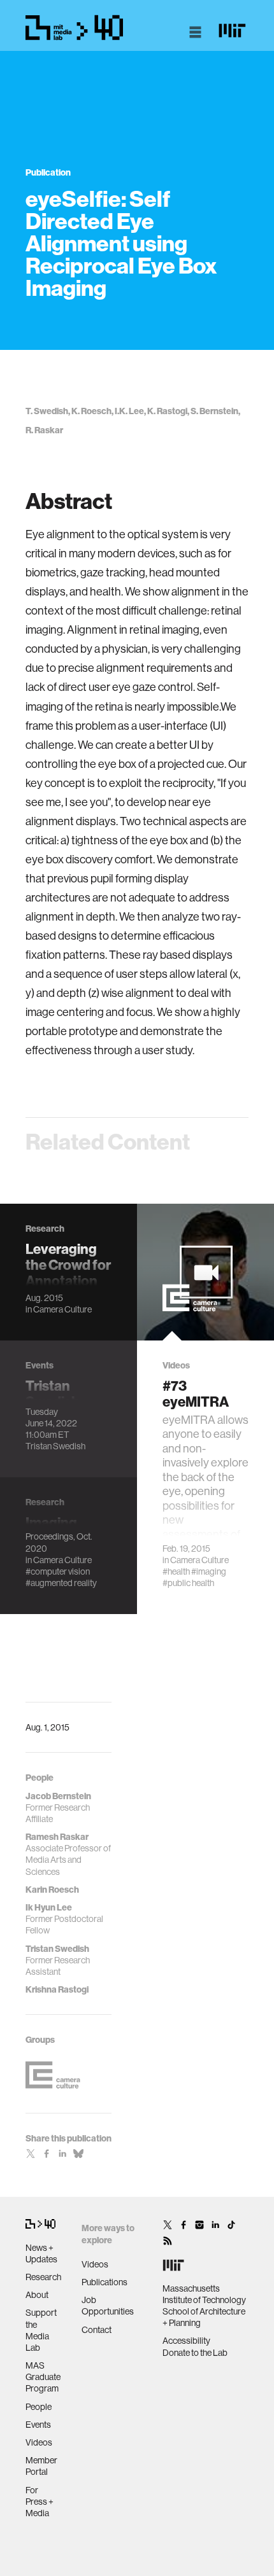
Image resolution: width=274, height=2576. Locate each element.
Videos (39, 2442)
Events (38, 2425)
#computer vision (58, 1571)
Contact (97, 2330)
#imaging (209, 1571)
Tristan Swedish (55, 1446)
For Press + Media (40, 2502)
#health (176, 1571)
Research (43, 2277)
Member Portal (41, 2466)
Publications (105, 2282)
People (39, 2407)
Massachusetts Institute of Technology (204, 2294)
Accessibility (186, 2341)
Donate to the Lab (195, 2353)
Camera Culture (62, 1309)
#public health (188, 1583)
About (37, 2295)
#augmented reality (61, 1583)
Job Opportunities (108, 2306)
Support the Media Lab (41, 2330)
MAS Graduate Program (43, 2377)
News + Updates (41, 2253)
